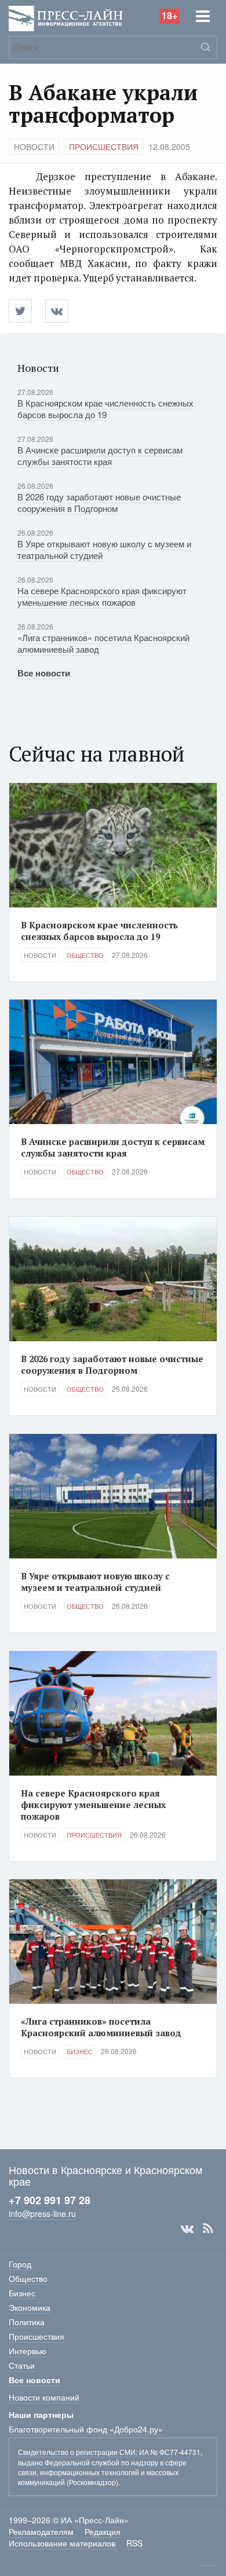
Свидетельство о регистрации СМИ (77, 2452)
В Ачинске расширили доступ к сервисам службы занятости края (100, 455)
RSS (208, 2229)
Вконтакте (187, 2229)
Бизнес (80, 2051)
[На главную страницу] (66, 17)
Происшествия (104, 147)
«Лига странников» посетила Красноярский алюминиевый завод (103, 643)
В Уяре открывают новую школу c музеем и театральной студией (104, 549)
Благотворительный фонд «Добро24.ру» (86, 2429)
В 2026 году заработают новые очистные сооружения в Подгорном (99, 502)
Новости (34, 147)
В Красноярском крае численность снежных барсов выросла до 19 (105, 409)
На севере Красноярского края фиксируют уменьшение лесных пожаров (102, 596)
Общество (85, 955)
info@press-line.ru (42, 2213)
